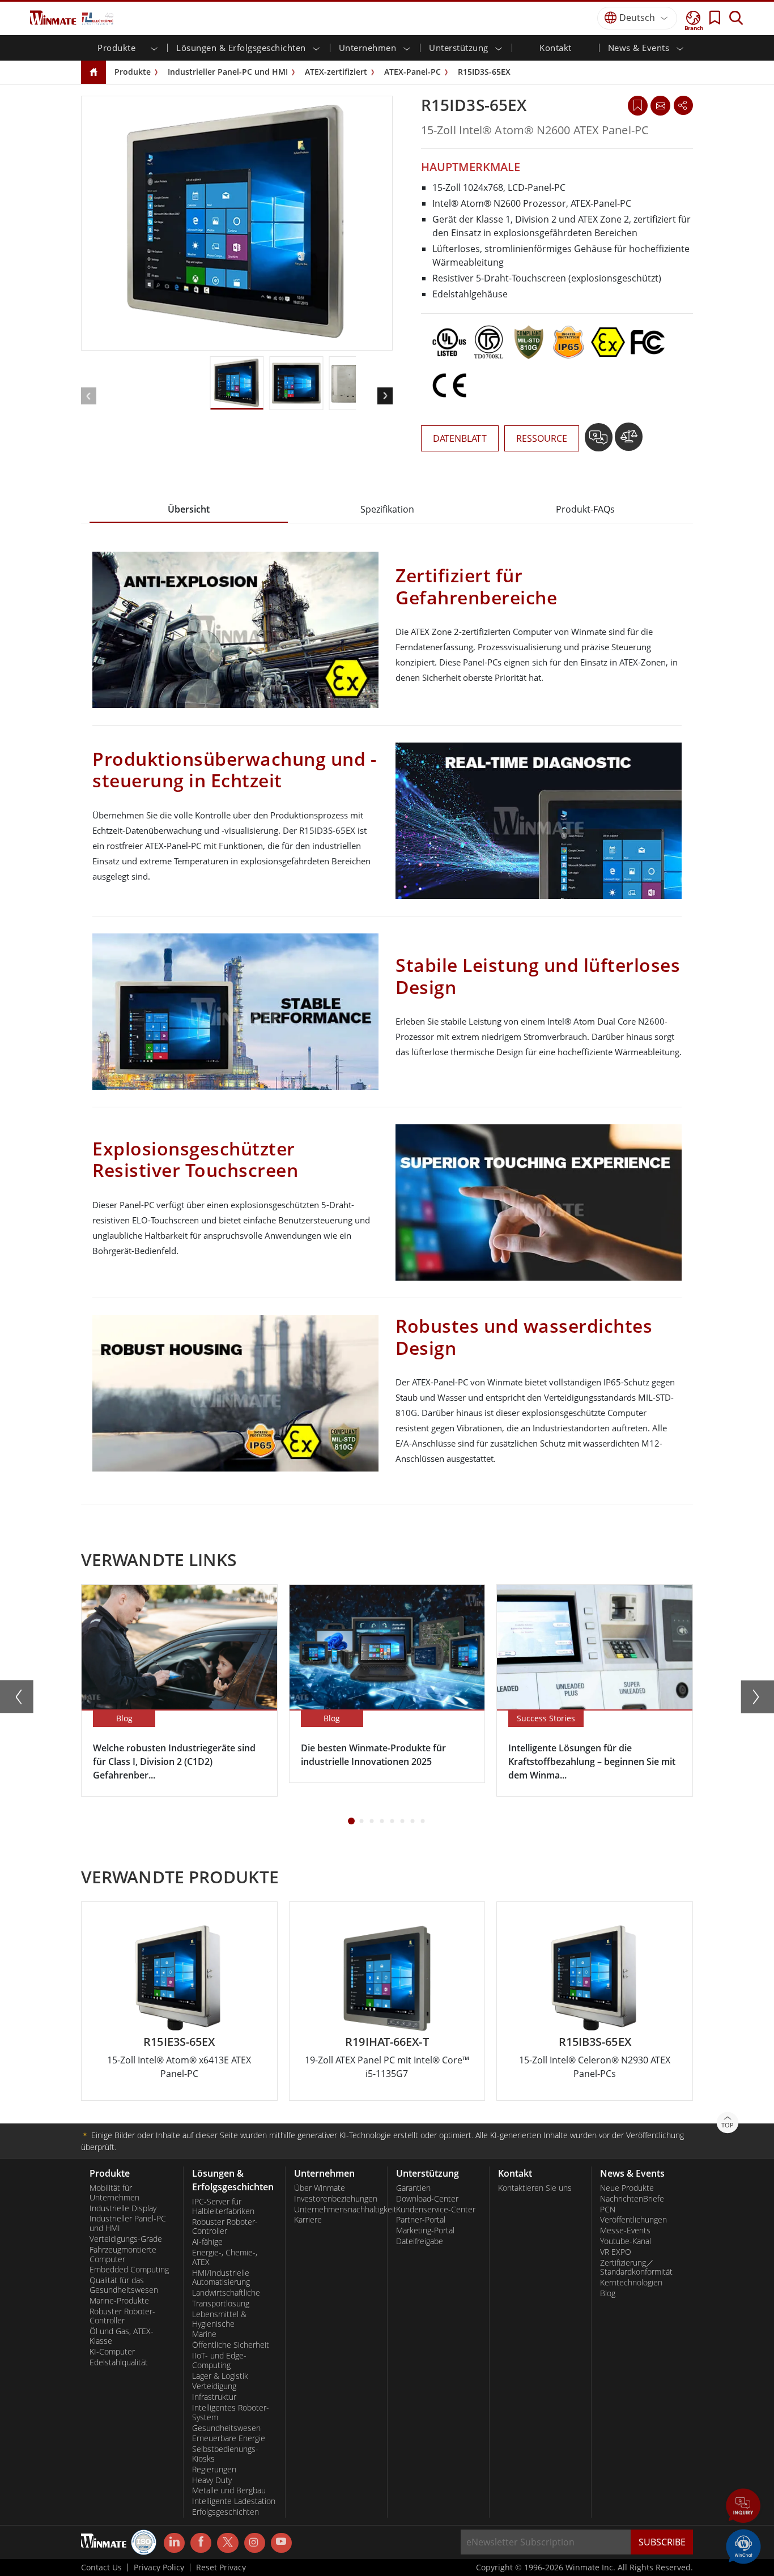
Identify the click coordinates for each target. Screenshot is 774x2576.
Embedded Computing (129, 2270)
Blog (608, 2293)
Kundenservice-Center (436, 2210)
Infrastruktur (214, 2397)
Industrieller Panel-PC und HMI (228, 72)
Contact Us (101, 2568)
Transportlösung (221, 2304)
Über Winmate (320, 2188)
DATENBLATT (460, 438)
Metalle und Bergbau (229, 2490)
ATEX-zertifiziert (336, 72)
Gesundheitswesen (226, 2428)
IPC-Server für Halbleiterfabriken (223, 2206)
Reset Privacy (221, 2568)
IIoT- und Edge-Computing (219, 2360)
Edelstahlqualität (119, 2362)
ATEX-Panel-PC (412, 72)
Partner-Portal (421, 2220)
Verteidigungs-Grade (126, 2239)
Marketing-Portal (425, 2230)
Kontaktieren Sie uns (535, 2188)
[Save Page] (638, 105)
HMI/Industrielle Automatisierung (221, 2278)
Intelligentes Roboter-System (231, 2413)
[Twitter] (227, 2542)
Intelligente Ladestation (234, 2501)
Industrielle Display (123, 2208)
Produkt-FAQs (585, 509)
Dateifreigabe (420, 2241)
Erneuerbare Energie (229, 2438)
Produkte (133, 72)
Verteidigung (214, 2386)
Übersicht (189, 509)
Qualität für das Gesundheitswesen (124, 2285)
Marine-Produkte (119, 2301)
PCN (608, 2210)
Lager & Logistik (220, 2376)
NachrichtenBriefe (632, 2199)
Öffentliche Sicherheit (231, 2345)
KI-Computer (112, 2352)
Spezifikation (387, 509)
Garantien (413, 2188)
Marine (204, 2334)
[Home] (93, 73)
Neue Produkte (627, 2188)
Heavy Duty (212, 2480)
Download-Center (427, 2199)
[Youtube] (281, 2543)
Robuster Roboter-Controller (122, 2316)
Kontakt (556, 48)
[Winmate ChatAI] (743, 2545)
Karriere (308, 2220)
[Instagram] (255, 2543)
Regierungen (214, 2470)
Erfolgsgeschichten (226, 2512)
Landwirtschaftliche (226, 2293)
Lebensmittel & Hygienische (219, 2319)
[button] (743, 2507)
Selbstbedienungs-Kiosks (225, 2454)
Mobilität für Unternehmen (114, 2193)
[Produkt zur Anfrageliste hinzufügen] (600, 441)
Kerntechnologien (631, 2283)
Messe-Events (625, 2230)
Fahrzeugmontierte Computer (123, 2255)
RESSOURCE (542, 438)
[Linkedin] (174, 2543)
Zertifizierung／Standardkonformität (636, 2268)
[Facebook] (201, 2543)
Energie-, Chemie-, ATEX (225, 2257)
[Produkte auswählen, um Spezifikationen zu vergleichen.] (629, 441)
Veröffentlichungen (633, 2220)
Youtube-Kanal (626, 2241)
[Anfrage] (660, 105)
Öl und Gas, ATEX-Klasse (122, 2336)
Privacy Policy (159, 2568)
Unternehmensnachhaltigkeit (336, 2210)
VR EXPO (616, 2252)
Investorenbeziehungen (336, 2199)
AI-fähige (207, 2242)
